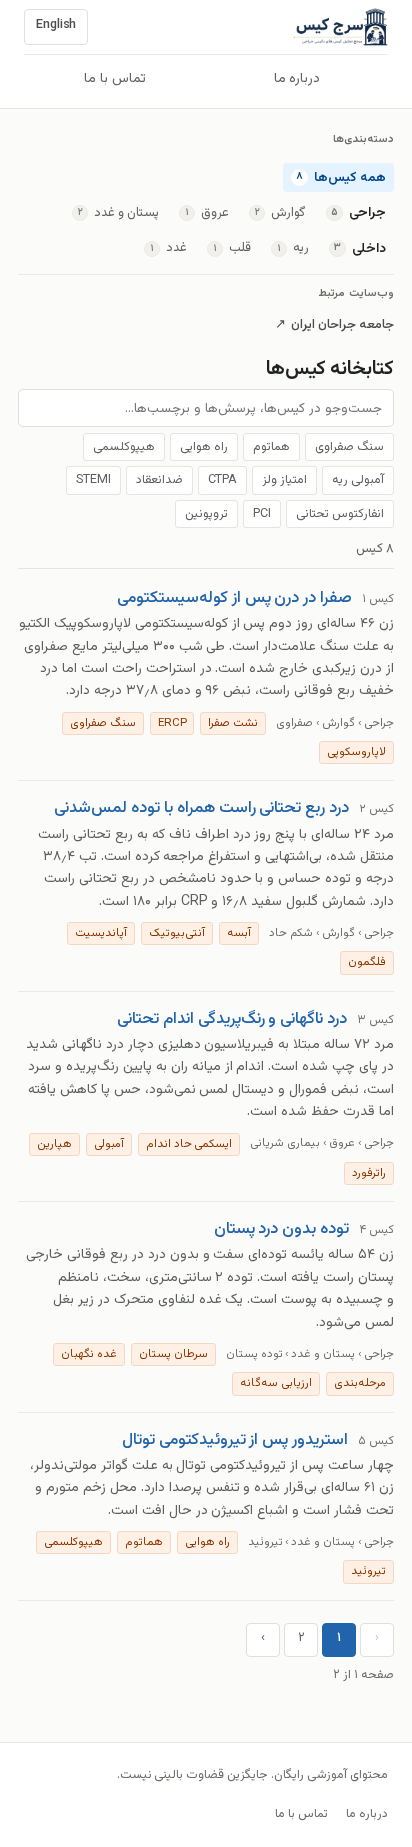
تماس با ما (115, 79)
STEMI (93, 480)
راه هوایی (204, 447)
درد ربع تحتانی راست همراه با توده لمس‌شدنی (201, 808)
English (56, 25)
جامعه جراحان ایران (334, 325)
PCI (262, 514)
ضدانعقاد (159, 480)
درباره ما (297, 79)
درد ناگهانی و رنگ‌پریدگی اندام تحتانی (232, 1019)
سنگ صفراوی (349, 447)
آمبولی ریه (358, 480)
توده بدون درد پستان (282, 1229)
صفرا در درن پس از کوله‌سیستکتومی (234, 598)
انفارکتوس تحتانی (340, 514)
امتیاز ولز (284, 480)
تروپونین (206, 514)
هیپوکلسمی (124, 447)
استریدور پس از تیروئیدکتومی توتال (235, 1440)
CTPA (223, 480)
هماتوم (271, 447)
